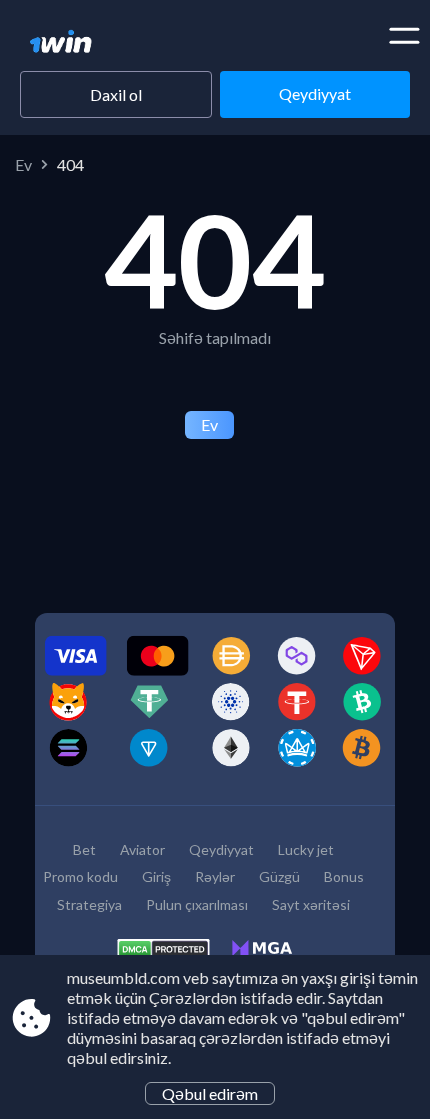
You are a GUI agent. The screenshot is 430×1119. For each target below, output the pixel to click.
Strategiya (89, 904)
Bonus (344, 876)
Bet (84, 849)
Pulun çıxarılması (197, 904)
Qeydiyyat (315, 93)
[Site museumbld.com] (97, 43)
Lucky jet (306, 849)
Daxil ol (116, 94)
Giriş (156, 876)
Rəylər (215, 876)
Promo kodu (80, 876)
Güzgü (279, 876)
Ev (23, 164)
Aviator (142, 849)
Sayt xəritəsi (311, 904)
